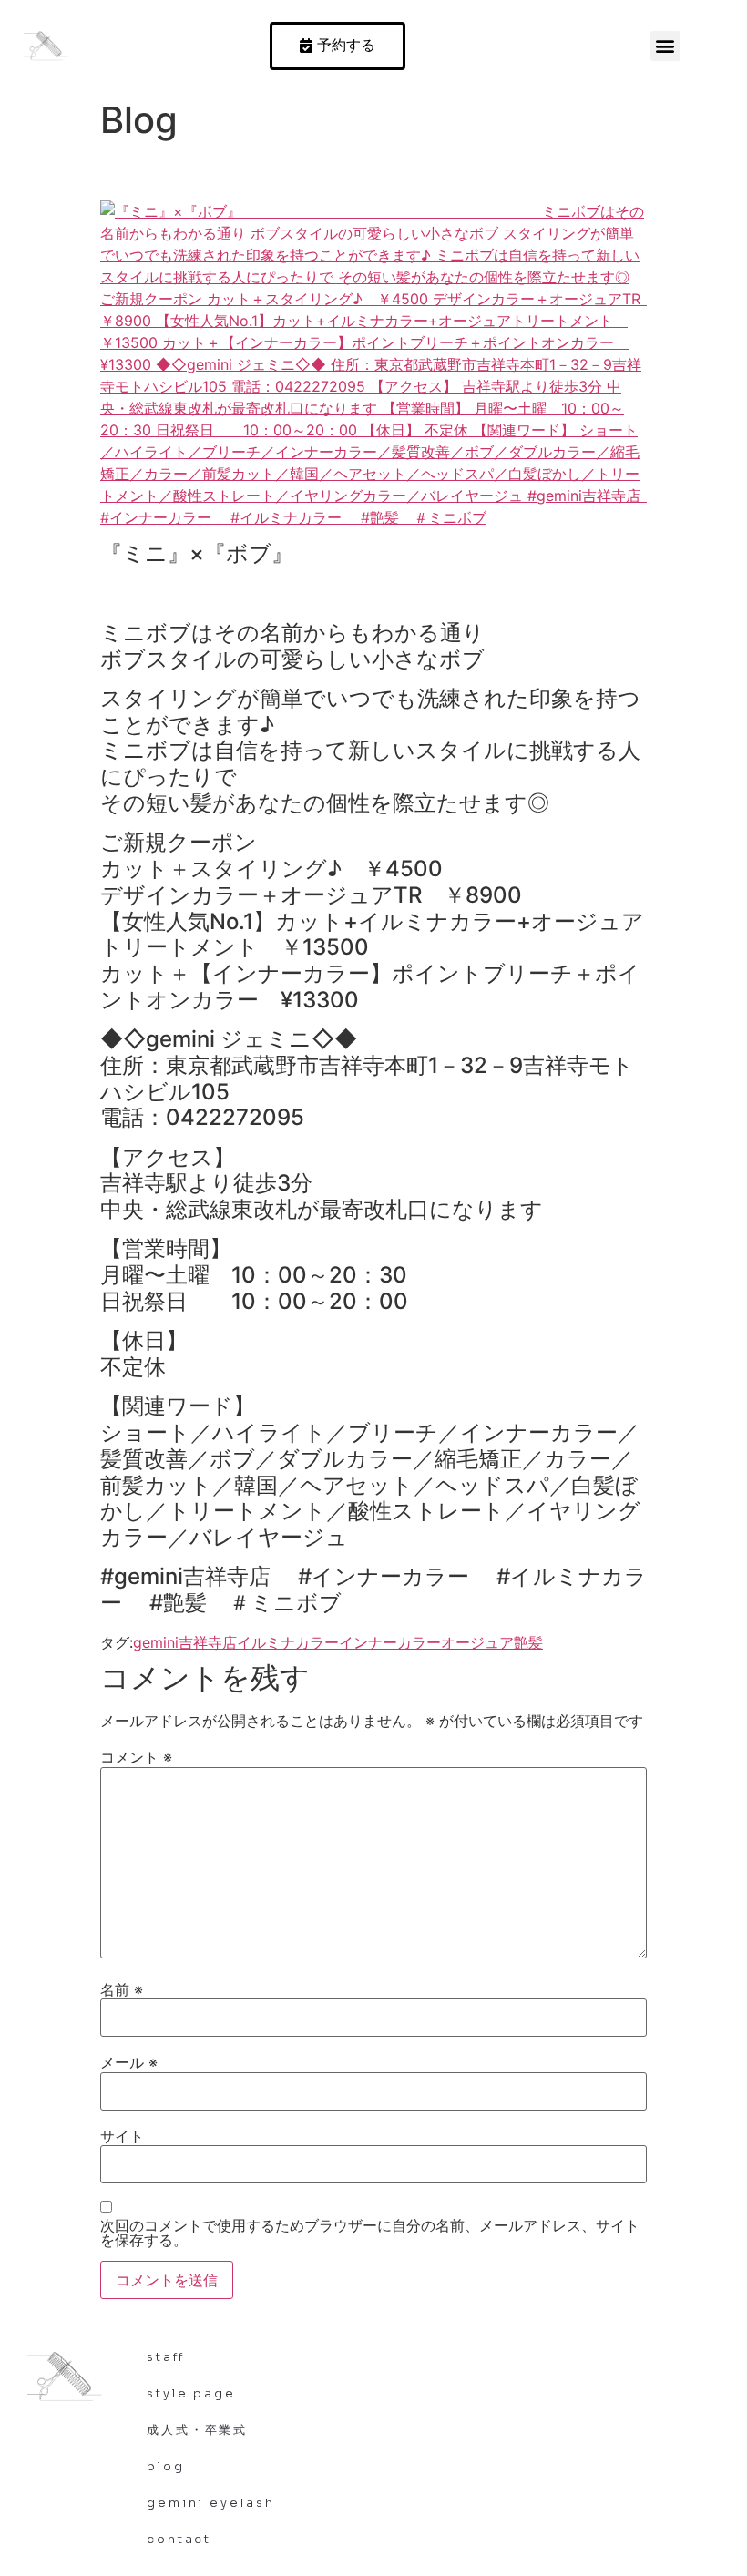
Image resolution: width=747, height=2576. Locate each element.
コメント (136, 1757)
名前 (122, 1989)
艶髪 (528, 1642)
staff (166, 2357)
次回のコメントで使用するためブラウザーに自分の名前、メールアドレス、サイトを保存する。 (370, 2233)
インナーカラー (390, 1642)
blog (166, 2466)
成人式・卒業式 (197, 2430)
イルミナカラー (288, 1642)
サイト (122, 2136)
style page (191, 2393)
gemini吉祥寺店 (185, 1642)
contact (179, 2539)
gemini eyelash (211, 2503)
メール (129, 2062)
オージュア (477, 1642)
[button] (665, 46)
